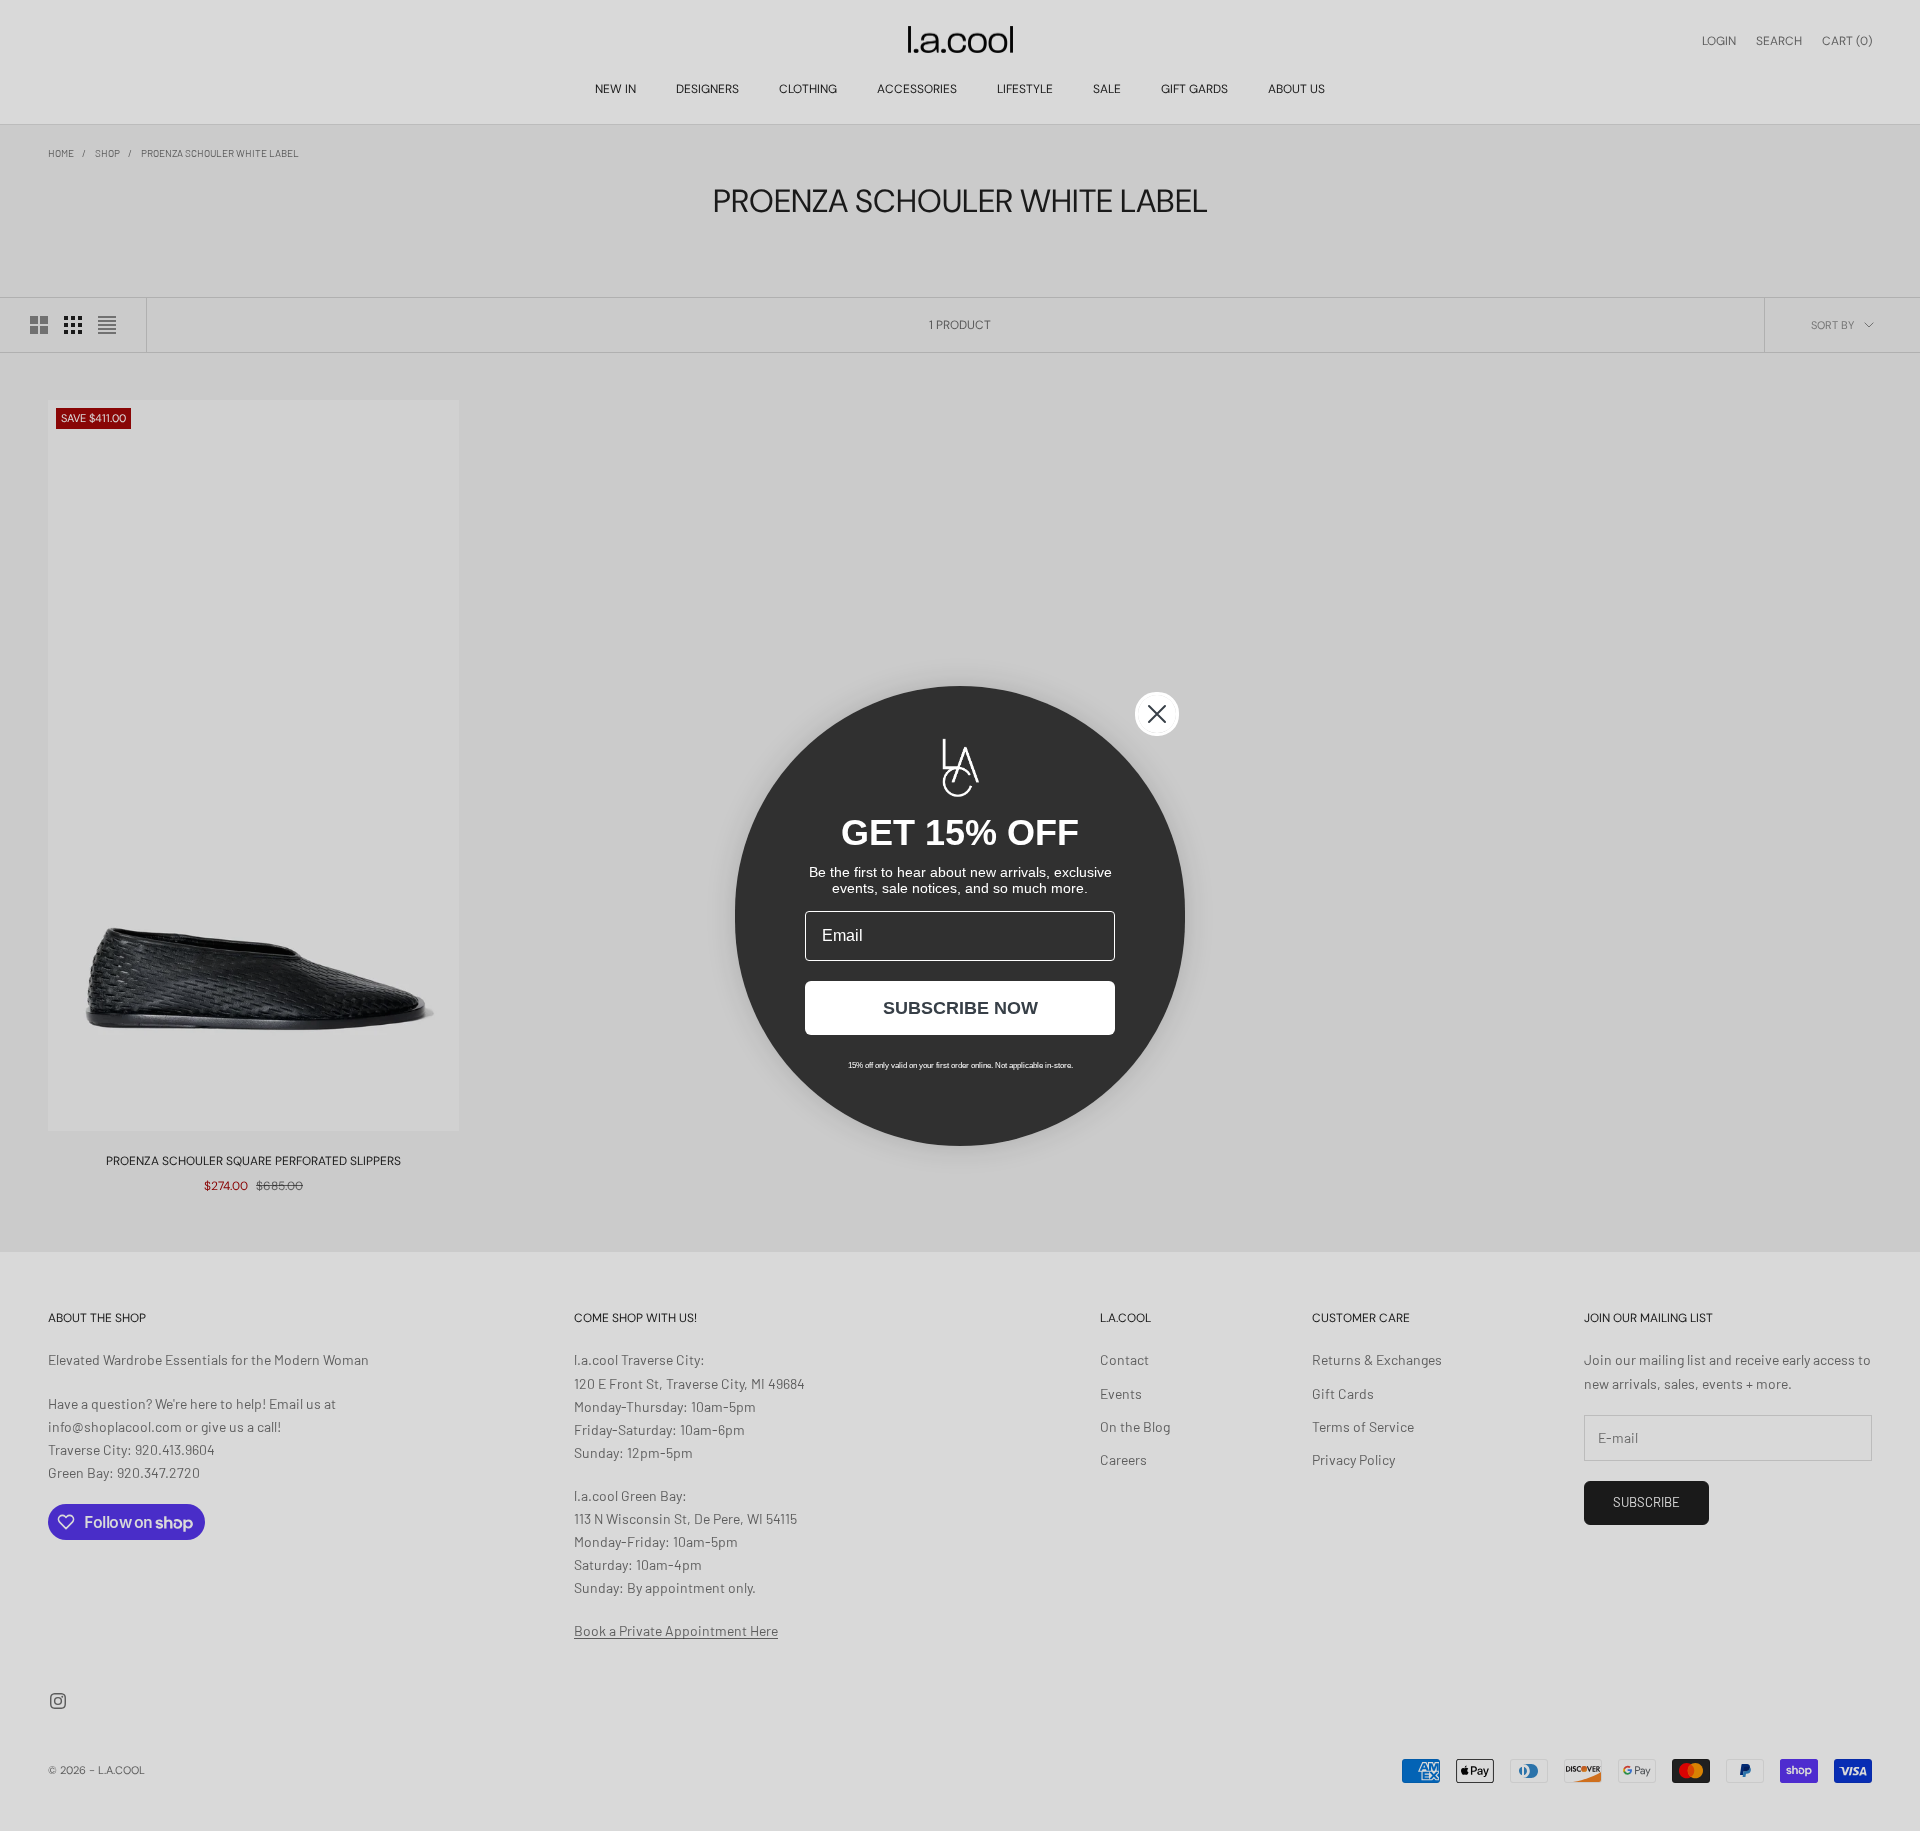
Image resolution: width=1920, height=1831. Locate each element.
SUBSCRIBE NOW (960, 1008)
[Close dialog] (1157, 714)
